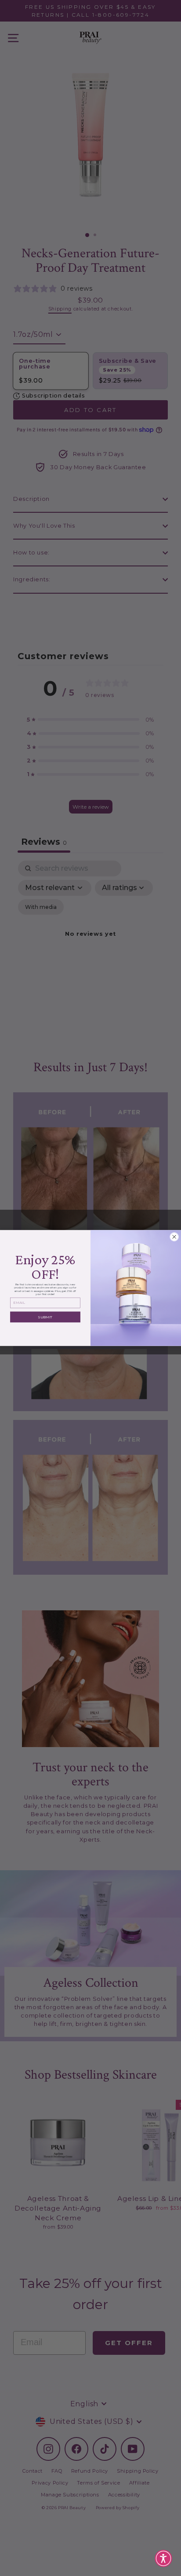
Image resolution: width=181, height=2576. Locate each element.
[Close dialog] (174, 1237)
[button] (163, 2558)
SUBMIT (45, 1317)
